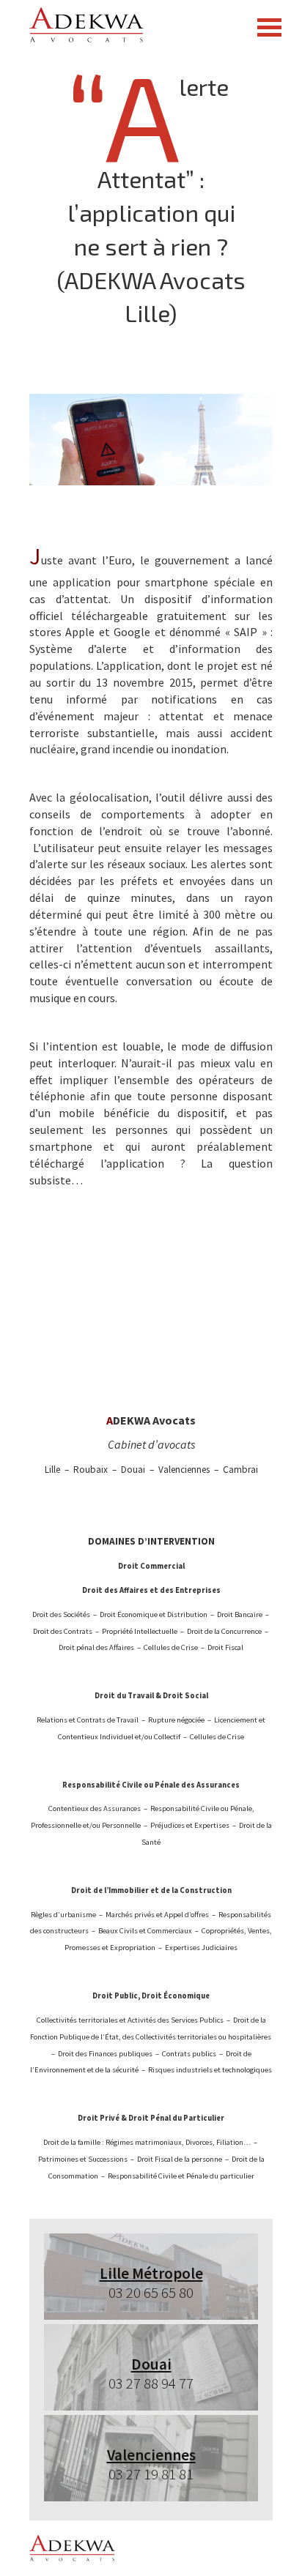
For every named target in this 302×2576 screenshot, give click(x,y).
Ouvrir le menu (269, 27)
